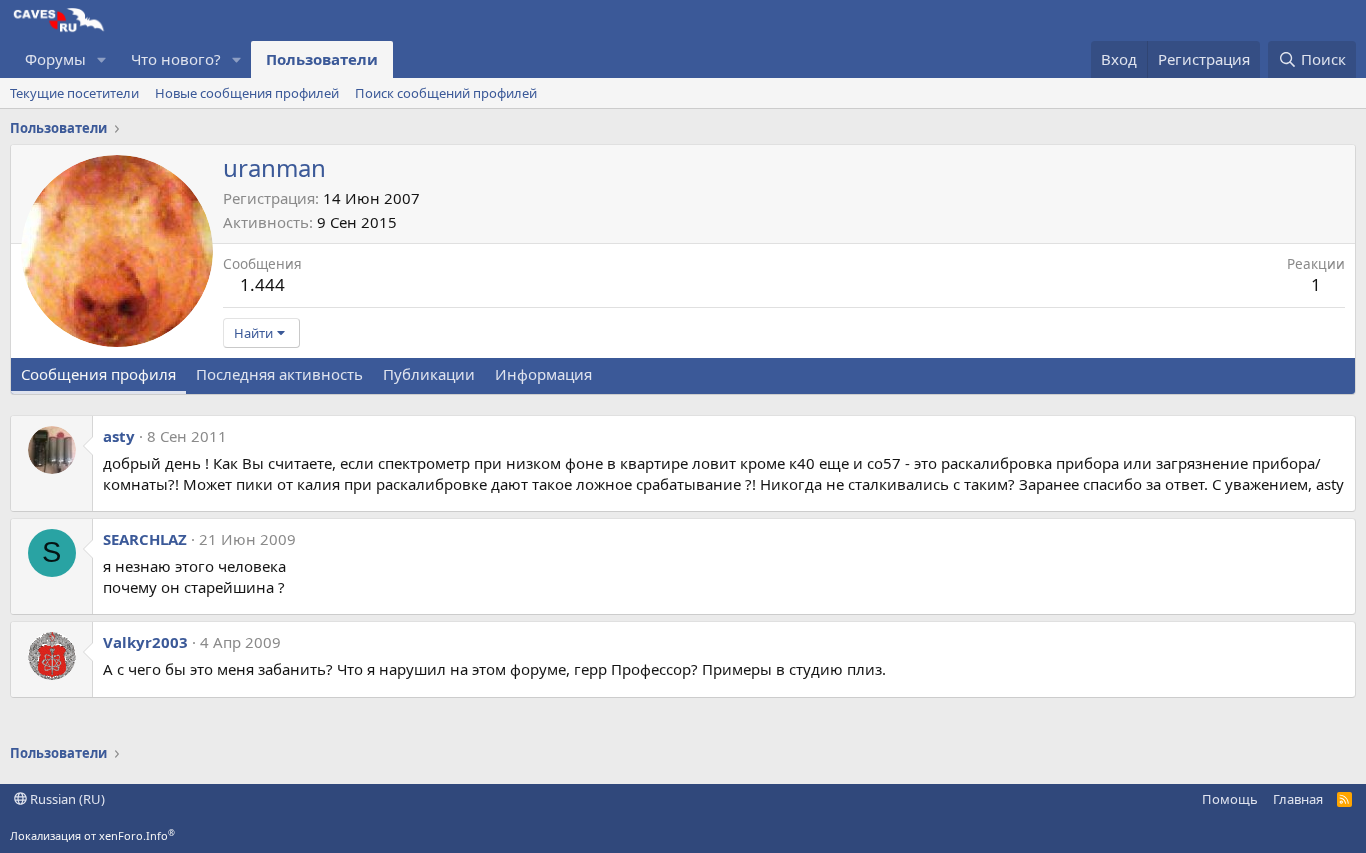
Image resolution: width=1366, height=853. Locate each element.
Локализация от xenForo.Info (92, 835)
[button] (102, 59)
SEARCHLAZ (145, 539)
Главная (1298, 799)
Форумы (55, 59)
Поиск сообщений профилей (446, 93)
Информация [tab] (543, 374)
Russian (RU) (66, 799)
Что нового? (176, 59)
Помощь (1230, 799)
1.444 (262, 284)
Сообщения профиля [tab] (98, 374)
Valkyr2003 (145, 642)
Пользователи (322, 59)
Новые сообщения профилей (247, 93)
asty (119, 436)
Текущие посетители (74, 93)
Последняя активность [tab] (279, 374)
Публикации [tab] (429, 374)
